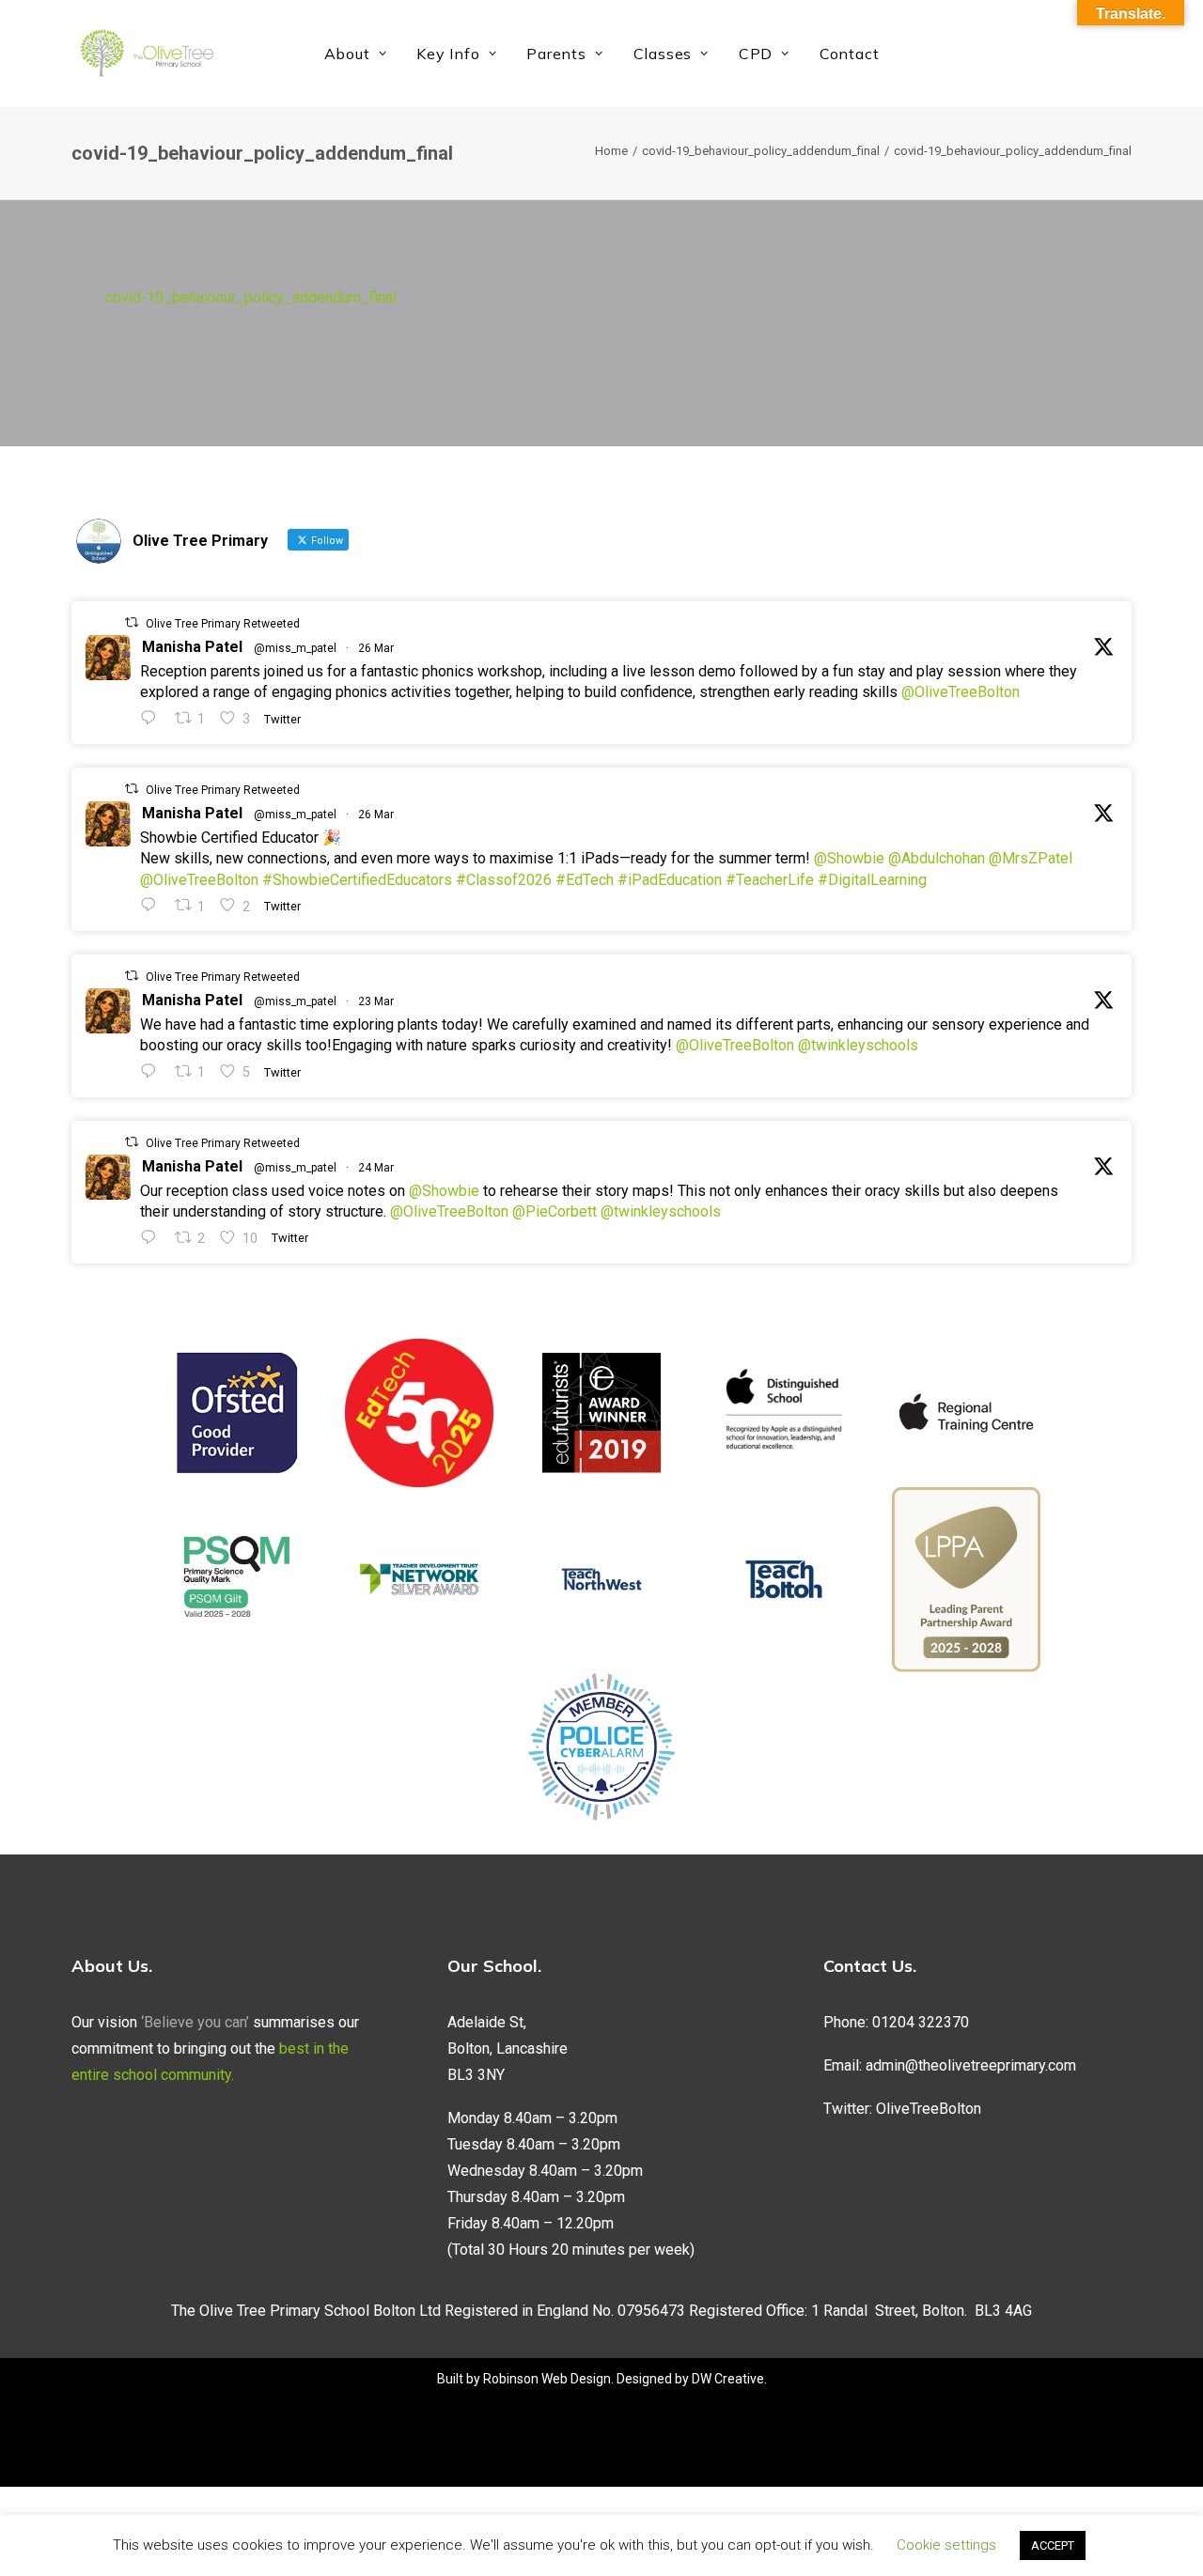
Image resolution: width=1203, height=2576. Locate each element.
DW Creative (728, 2379)
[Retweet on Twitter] (132, 622)
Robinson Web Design (547, 2379)
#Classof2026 (504, 880)
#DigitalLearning (872, 880)
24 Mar (376, 1168)
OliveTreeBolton (929, 2109)
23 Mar (376, 1001)
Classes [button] (663, 54)
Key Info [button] (448, 54)
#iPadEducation (670, 880)
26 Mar (376, 648)
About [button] (347, 54)
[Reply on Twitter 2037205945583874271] (153, 905)
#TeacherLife (770, 880)
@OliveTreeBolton (961, 692)
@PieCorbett (555, 1211)
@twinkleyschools (858, 1045)
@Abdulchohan (937, 858)
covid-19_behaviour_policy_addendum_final (761, 151)
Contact (850, 54)
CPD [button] (756, 54)
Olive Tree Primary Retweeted (223, 624)
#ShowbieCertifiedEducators (357, 880)
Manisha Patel (192, 647)
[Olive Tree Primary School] (147, 54)
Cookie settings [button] (946, 2545)
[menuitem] (356, 54)
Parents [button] (556, 54)
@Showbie (849, 858)
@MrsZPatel (1031, 858)
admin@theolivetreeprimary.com (971, 2065)
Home (611, 151)
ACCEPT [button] (1053, 2545)
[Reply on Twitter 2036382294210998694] (153, 1238)
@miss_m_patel (295, 648)
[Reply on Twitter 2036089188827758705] (153, 1071)
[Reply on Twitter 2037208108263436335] (153, 718)
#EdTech (585, 880)
